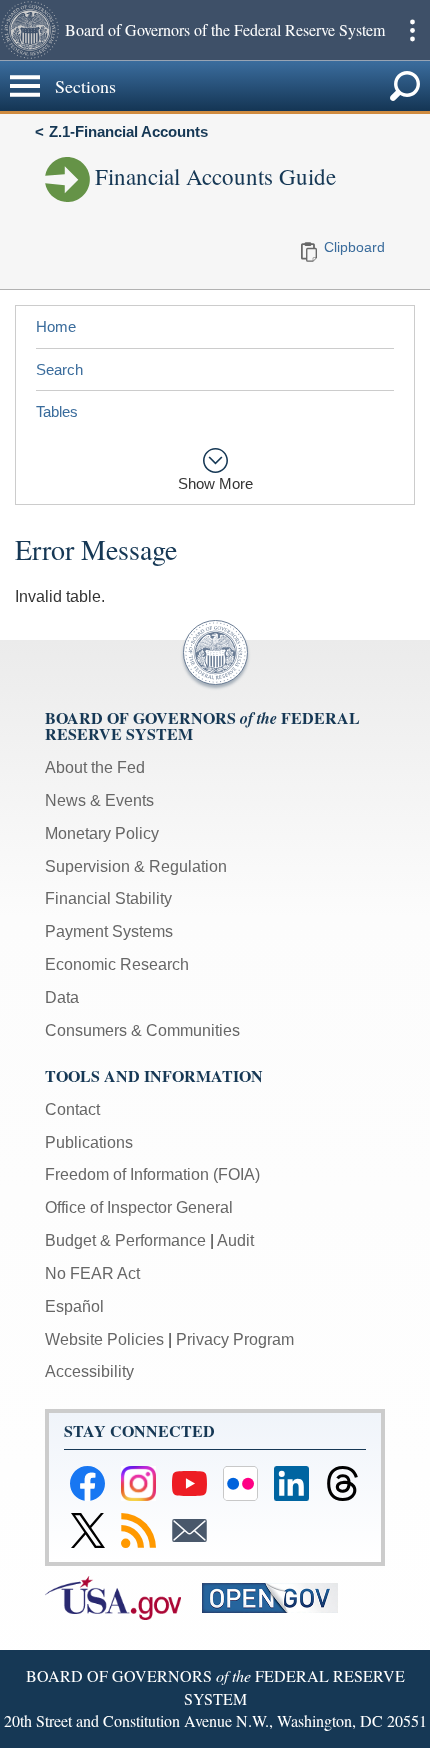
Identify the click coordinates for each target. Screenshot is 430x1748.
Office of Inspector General (139, 1207)
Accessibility (89, 1371)
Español (74, 1306)
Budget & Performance (125, 1240)
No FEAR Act (92, 1273)
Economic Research (117, 964)
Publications (89, 1142)
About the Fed (95, 767)
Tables (57, 411)
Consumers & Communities (142, 1030)
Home (56, 326)
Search (59, 369)
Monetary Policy (102, 833)
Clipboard (354, 247)
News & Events (99, 800)
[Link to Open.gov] (278, 1596)
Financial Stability (108, 898)
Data (62, 997)
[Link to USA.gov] (123, 1596)
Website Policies (104, 1339)
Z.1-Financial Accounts (128, 131)
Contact (72, 1109)
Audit (235, 1240)
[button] (30, 30)
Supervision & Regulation (136, 866)
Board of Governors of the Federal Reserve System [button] (225, 29)
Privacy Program (235, 1339)
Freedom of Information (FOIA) (152, 1174)
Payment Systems (109, 931)
